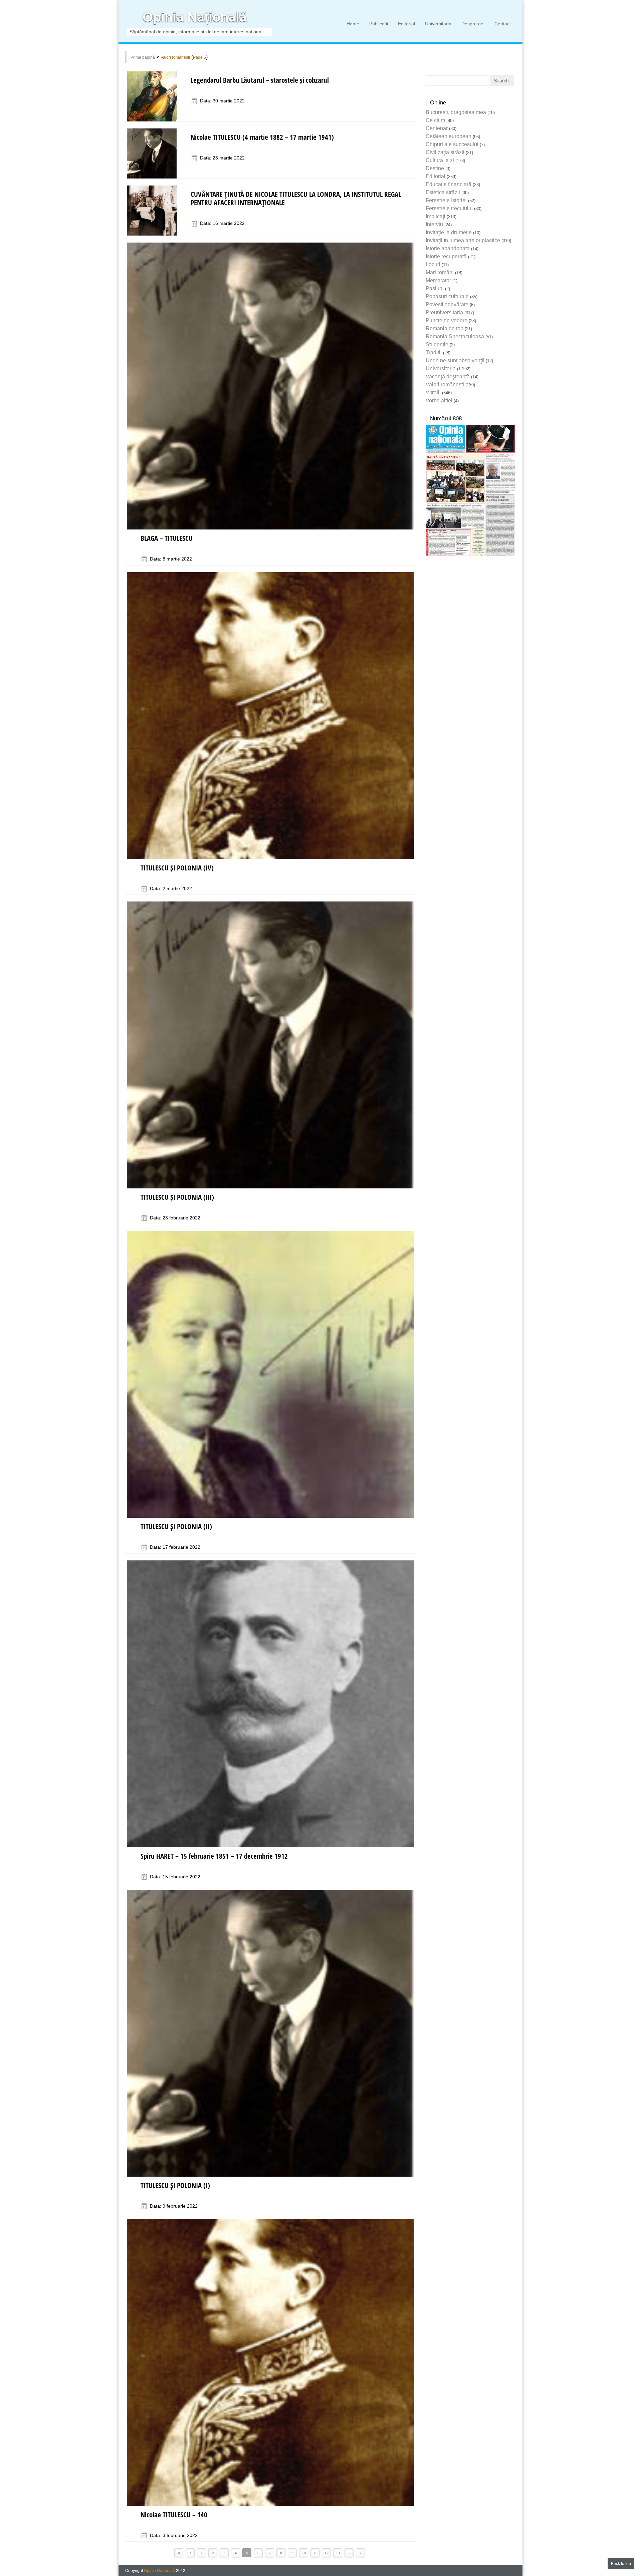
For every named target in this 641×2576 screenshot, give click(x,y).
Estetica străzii (443, 192)
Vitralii (433, 393)
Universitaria (438, 24)
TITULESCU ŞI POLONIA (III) (177, 1197)
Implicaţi (436, 216)
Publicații (379, 24)
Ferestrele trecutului (449, 208)
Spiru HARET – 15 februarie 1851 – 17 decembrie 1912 (214, 1856)
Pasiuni (435, 288)
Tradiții (434, 352)
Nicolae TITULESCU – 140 (174, 2515)
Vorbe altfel (439, 401)
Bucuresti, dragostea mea (456, 112)
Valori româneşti (175, 57)
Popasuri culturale (447, 296)
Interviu (434, 224)
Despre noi (473, 24)
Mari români (440, 272)
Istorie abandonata (448, 248)
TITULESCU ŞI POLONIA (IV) (177, 868)
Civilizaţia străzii (445, 152)
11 (315, 2553)
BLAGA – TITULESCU (167, 538)
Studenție (437, 344)
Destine (435, 168)
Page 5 (199, 57)
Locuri (433, 264)
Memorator (438, 280)
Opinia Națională (195, 17)
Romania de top (445, 328)
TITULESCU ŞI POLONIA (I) (175, 2185)
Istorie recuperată (446, 256)
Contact (503, 24)
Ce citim (435, 120)
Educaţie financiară (449, 184)
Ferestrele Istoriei (446, 200)
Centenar (437, 128)
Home (353, 24)
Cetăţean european (449, 136)
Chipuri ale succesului (452, 144)
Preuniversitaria (444, 312)
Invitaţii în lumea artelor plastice (463, 240)
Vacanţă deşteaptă (448, 377)
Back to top (621, 2564)
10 (304, 2553)
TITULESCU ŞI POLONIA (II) (176, 1526)
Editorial (406, 24)
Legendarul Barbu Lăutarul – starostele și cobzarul (260, 80)
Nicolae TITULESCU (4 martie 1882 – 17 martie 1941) (262, 137)
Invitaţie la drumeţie (449, 232)
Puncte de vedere (447, 320)
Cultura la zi (440, 160)
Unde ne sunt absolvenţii (455, 360)
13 (338, 2553)
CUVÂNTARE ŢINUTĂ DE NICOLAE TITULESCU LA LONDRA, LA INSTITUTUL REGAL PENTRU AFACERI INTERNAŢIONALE (296, 198)
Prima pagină (143, 57)
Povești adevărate (447, 304)
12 (327, 2553)
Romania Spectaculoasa (455, 336)
